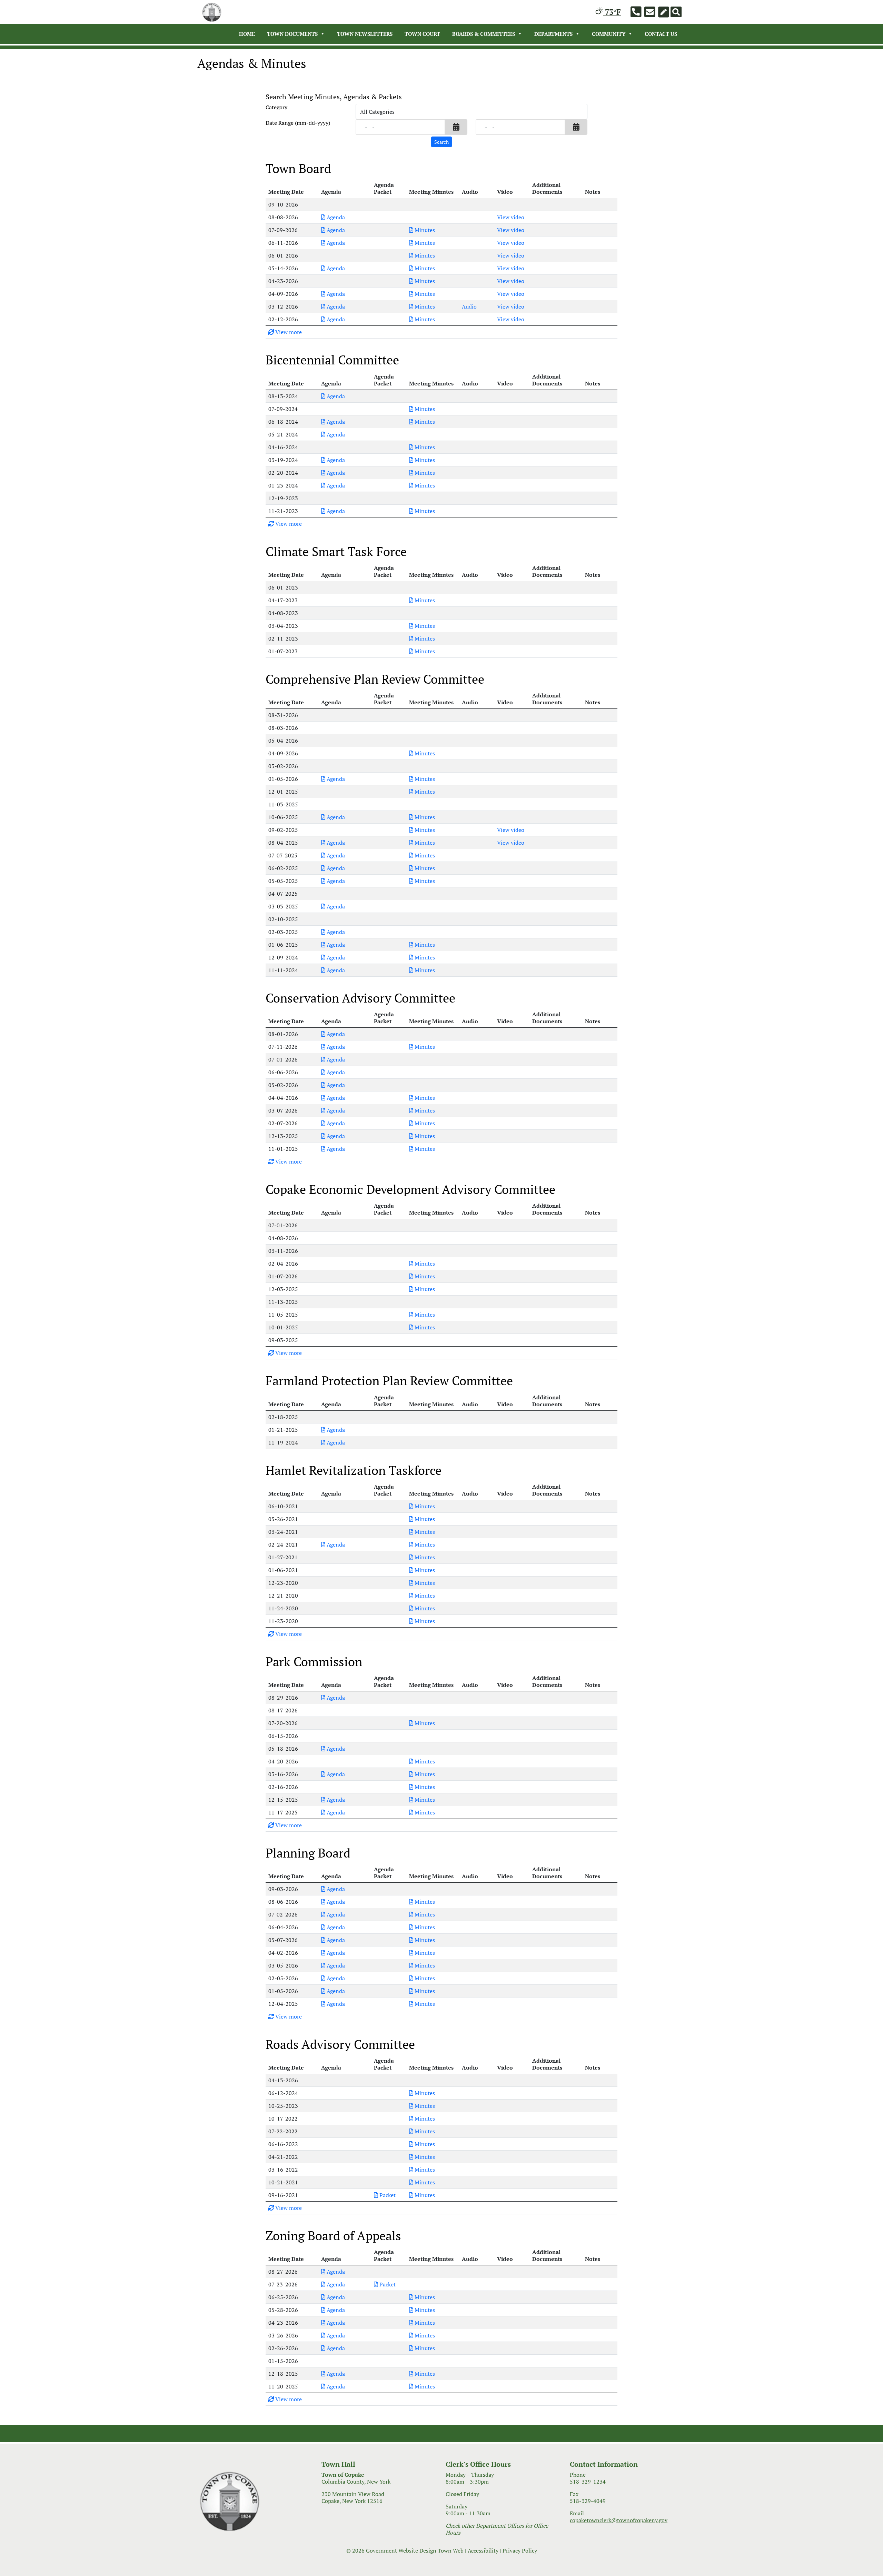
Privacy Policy (520, 2550)
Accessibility (483, 2550)
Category (276, 107)
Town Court (422, 34)
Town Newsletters (365, 34)
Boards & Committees (484, 34)
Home (247, 34)
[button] (456, 127)
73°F (612, 12)
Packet (387, 2195)
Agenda (335, 217)
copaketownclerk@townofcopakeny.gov (619, 2520)
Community (609, 34)
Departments (553, 34)
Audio (469, 306)
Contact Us (661, 34)
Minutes (424, 230)
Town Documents (292, 34)
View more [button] (288, 332)
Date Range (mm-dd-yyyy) (298, 123)
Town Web (451, 2550)
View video (511, 217)
